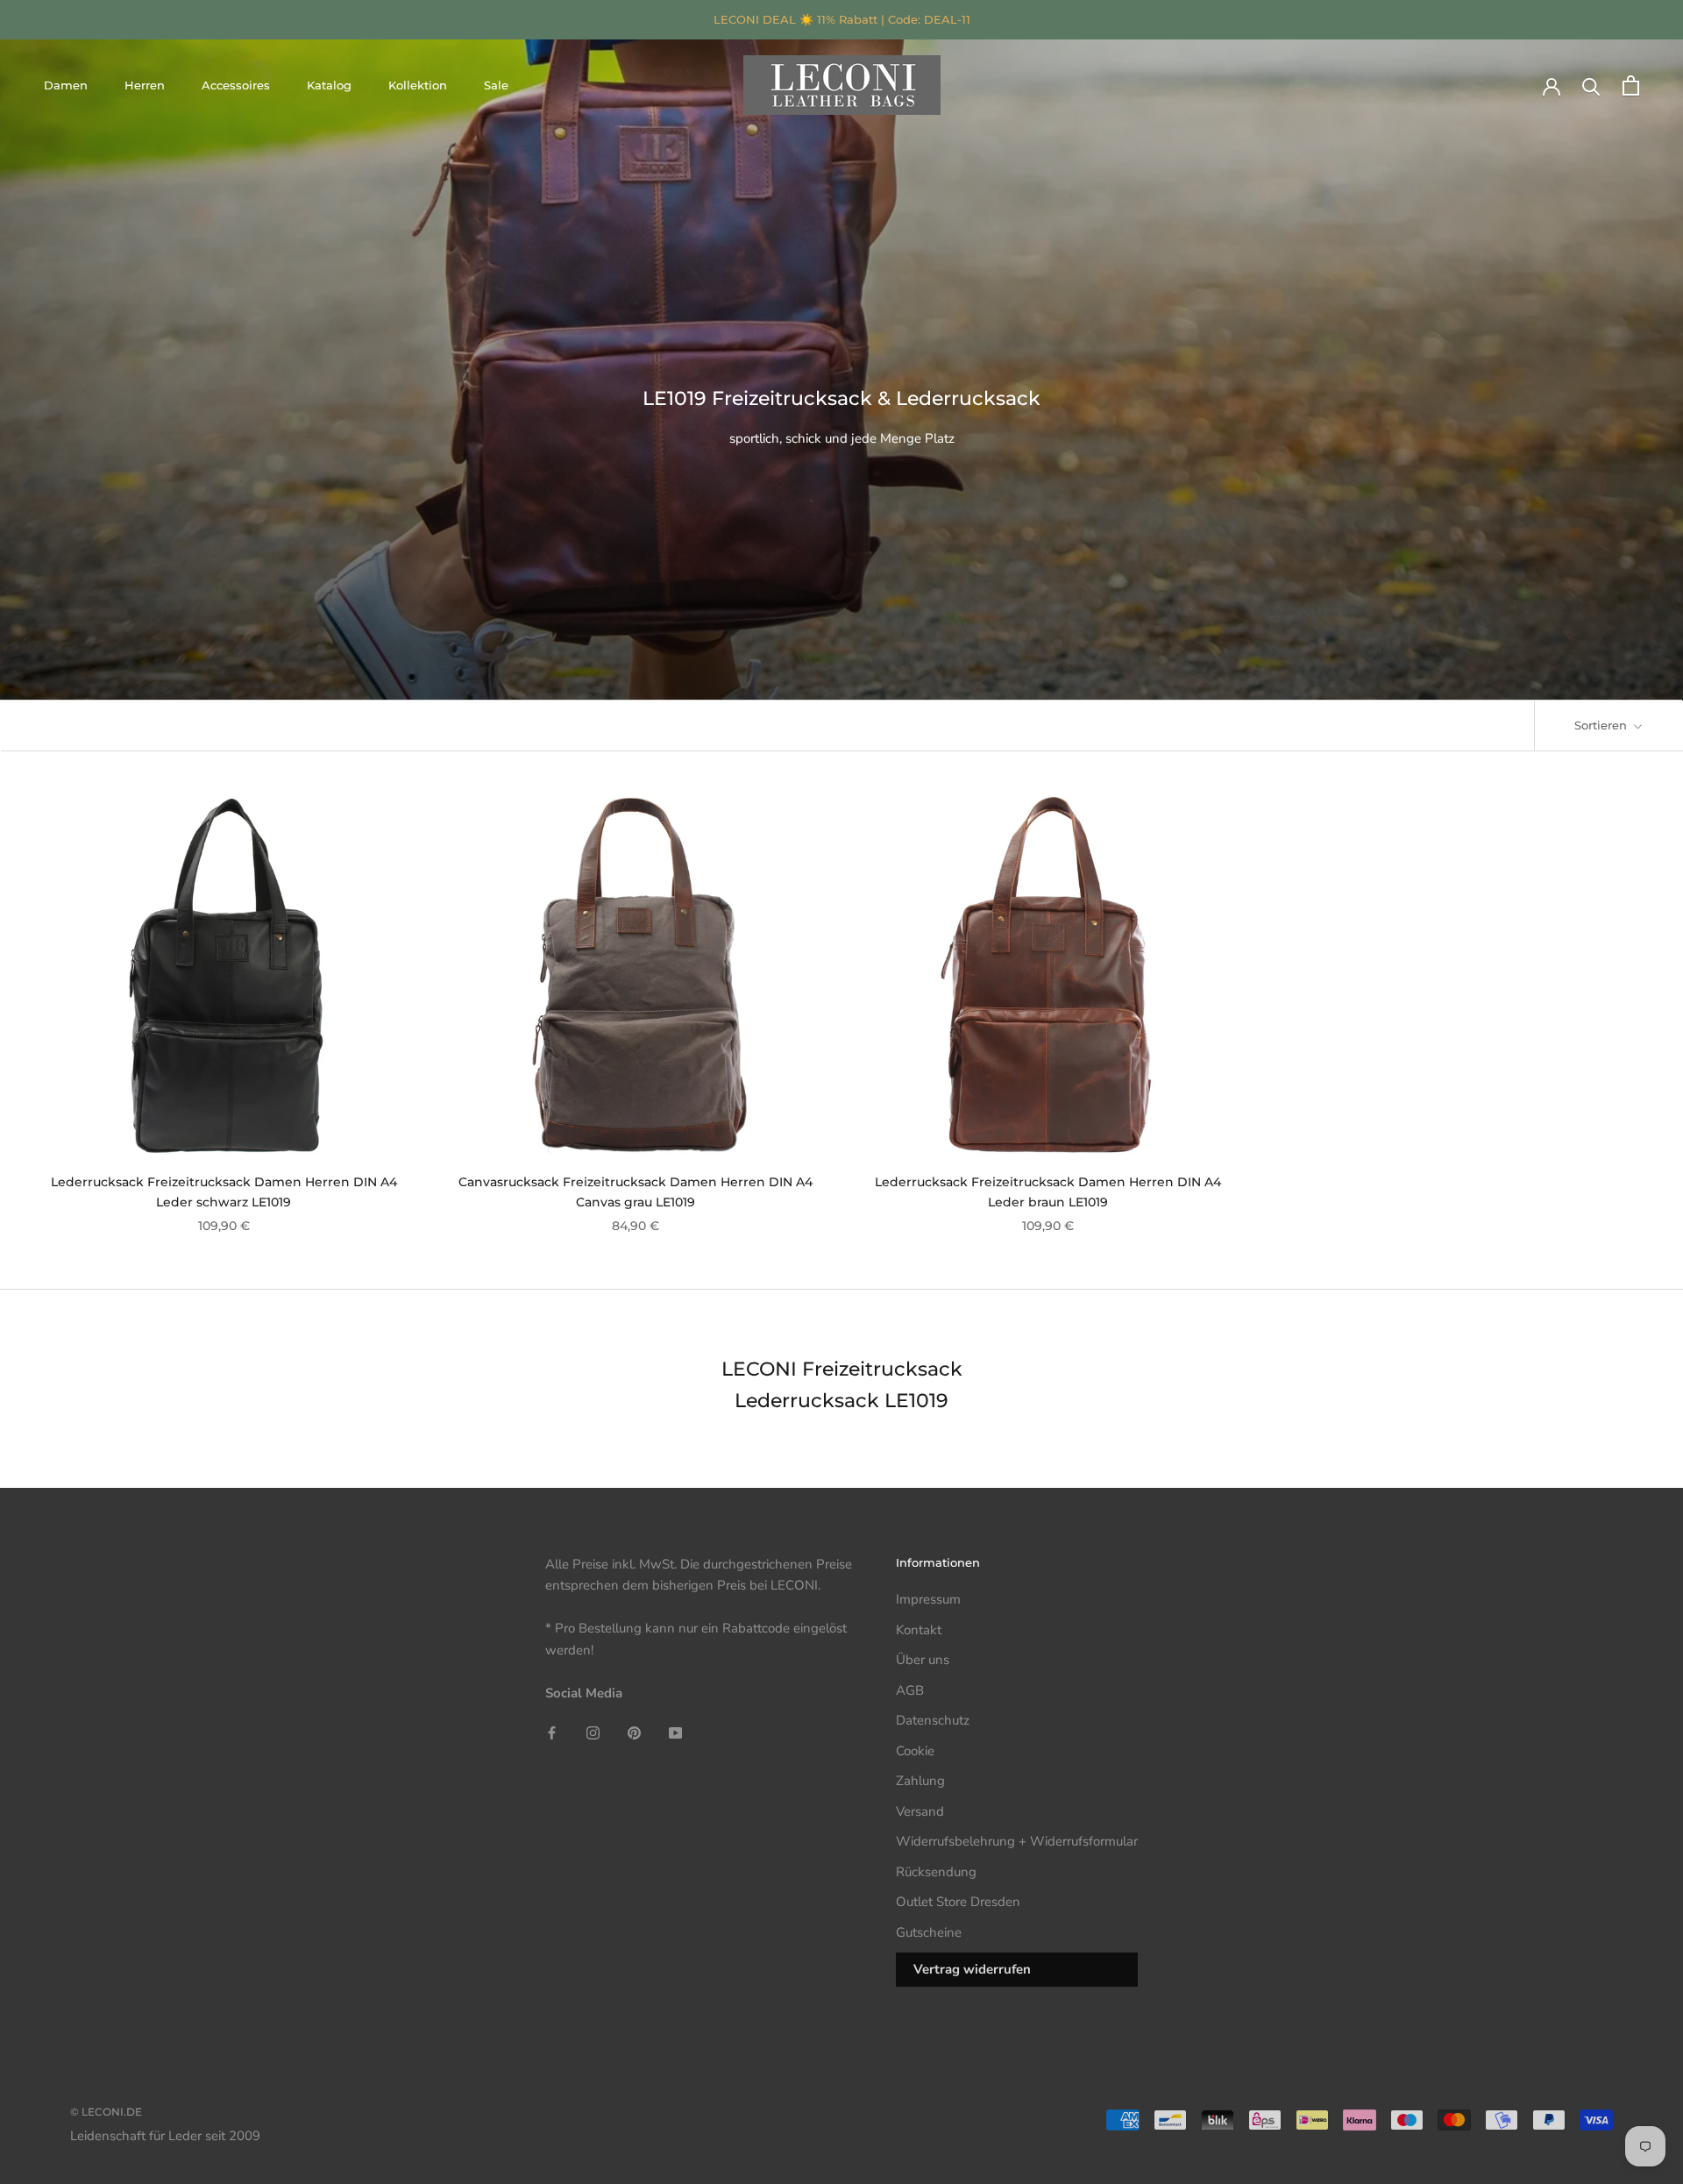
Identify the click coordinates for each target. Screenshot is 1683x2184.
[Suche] (1591, 85)
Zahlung (920, 1781)
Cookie (915, 1751)
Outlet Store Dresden (958, 1902)
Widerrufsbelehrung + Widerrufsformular (1017, 1841)
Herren (145, 85)
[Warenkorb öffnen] (1631, 85)
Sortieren (1602, 725)
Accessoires (236, 85)
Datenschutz (933, 1720)
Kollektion (418, 85)
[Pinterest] (634, 1732)
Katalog (329, 85)
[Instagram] (593, 1732)
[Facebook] (552, 1732)
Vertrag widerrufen (972, 1969)
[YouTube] (675, 1732)
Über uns (923, 1660)
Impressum (928, 1599)
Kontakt (919, 1630)
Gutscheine (929, 1932)
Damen (66, 85)
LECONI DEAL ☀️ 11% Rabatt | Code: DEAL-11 (842, 19)
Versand (920, 1811)
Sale (496, 85)
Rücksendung (936, 1872)
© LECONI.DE (106, 2112)
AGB (910, 1690)
